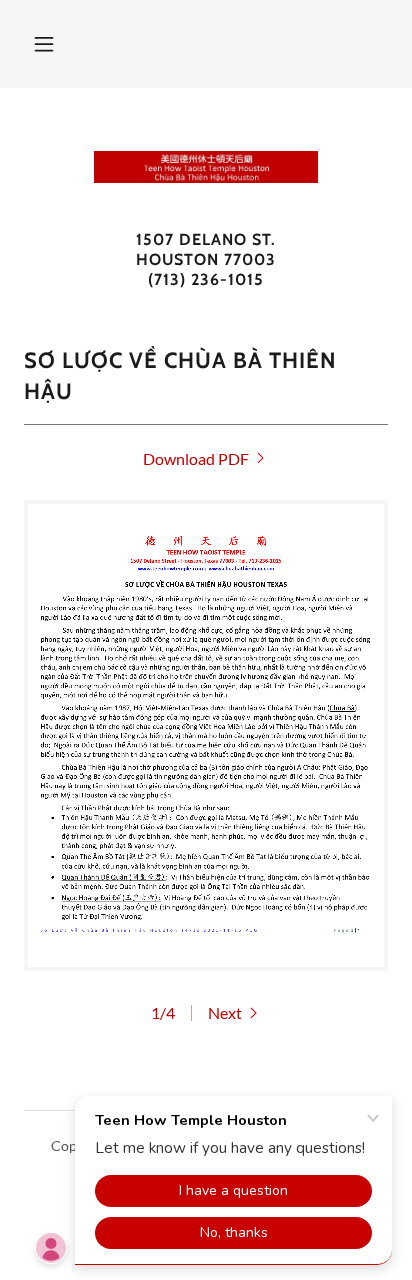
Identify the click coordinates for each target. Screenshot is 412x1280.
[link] (206, 167)
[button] (44, 44)
